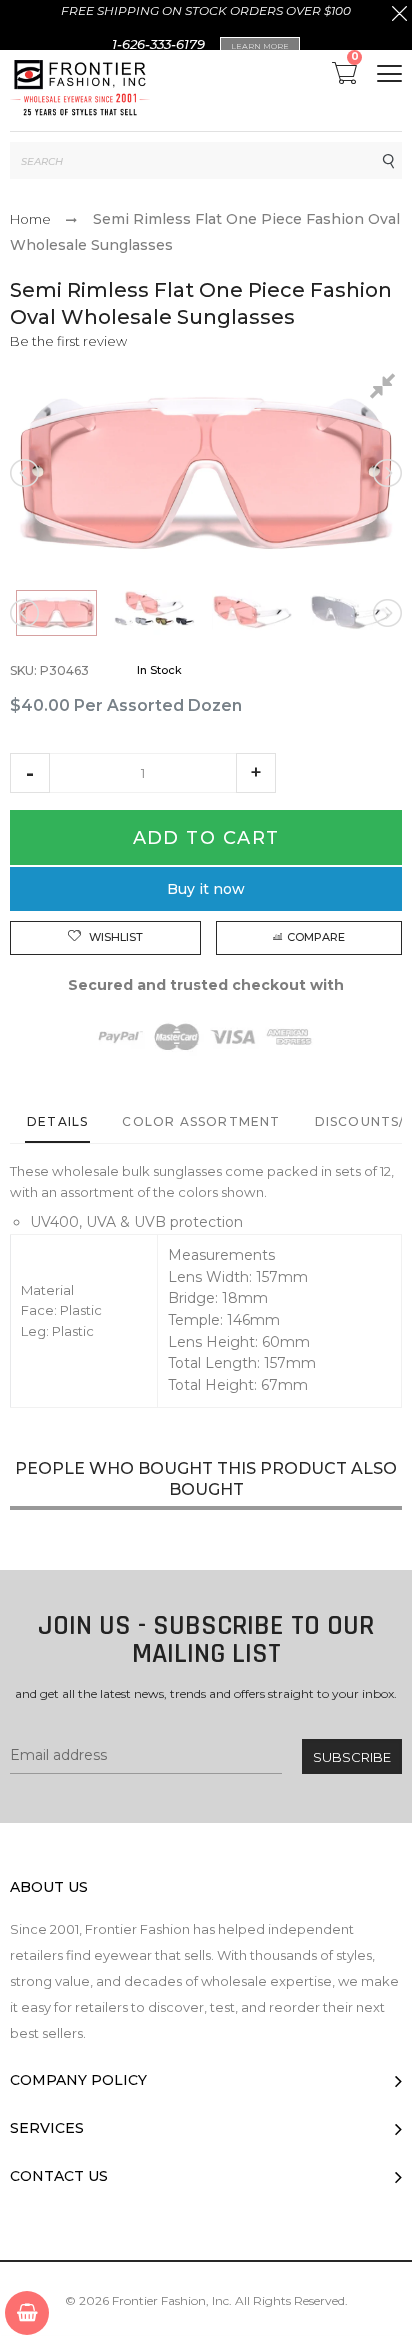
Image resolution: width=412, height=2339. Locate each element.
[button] (30, 773)
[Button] (389, 73)
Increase (256, 773)
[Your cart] (27, 2313)
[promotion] (399, 16)
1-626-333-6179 (158, 44)
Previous (26, 473)
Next (386, 473)
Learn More (260, 46)
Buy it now (206, 889)
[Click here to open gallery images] (386, 389)
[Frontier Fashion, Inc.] (80, 90)
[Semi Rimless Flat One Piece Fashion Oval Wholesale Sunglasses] (56, 613)
